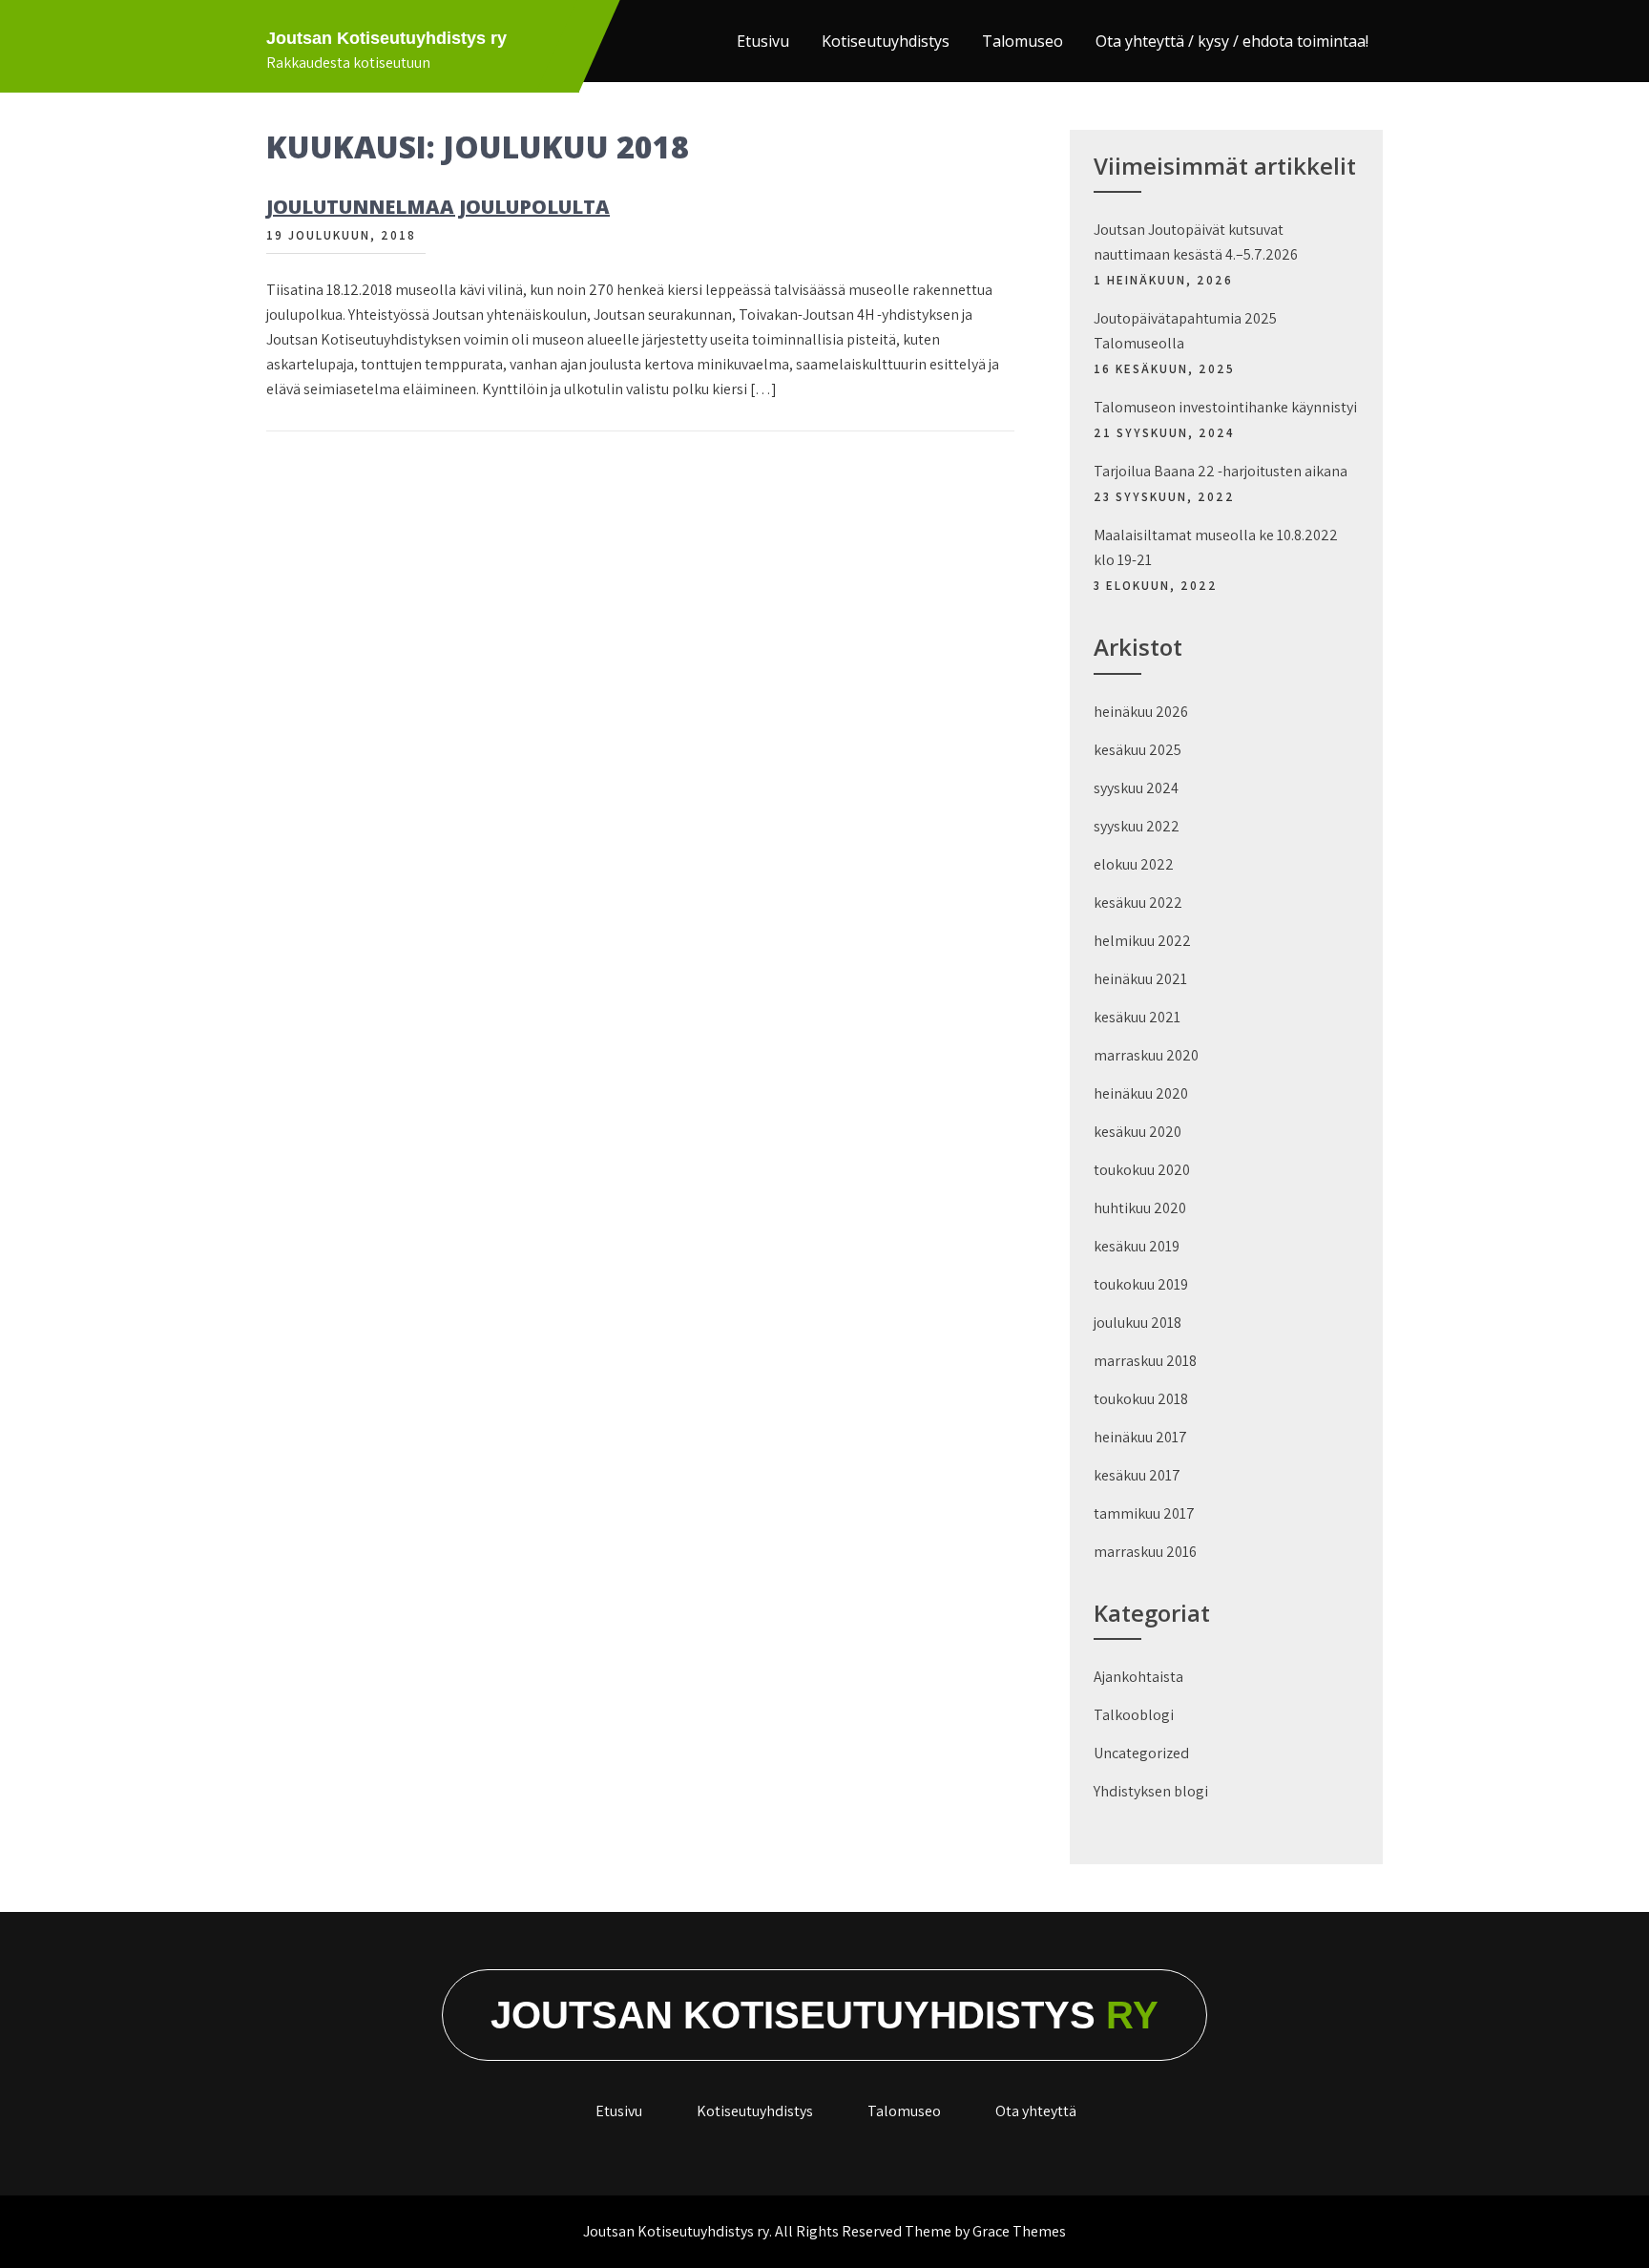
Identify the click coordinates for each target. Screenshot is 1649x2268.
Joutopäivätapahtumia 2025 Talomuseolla (1185, 331)
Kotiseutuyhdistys (886, 41)
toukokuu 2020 (1142, 1170)
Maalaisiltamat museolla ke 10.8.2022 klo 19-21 (1216, 547)
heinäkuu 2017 (1140, 1437)
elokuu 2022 (1134, 864)
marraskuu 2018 (1145, 1361)
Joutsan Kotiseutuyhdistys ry (386, 38)
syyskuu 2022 (1137, 826)
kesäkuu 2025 (1138, 750)
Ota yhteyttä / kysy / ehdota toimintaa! (1232, 41)
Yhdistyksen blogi (1151, 1791)
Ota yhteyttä (1036, 2111)
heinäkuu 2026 (1141, 712)
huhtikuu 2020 (1140, 1208)
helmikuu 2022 (1142, 941)
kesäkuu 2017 (1137, 1475)
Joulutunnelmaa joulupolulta (438, 207)
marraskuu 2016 (1145, 1552)
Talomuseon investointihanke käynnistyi (1225, 407)
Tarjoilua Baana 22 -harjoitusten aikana (1221, 471)
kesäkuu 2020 (1138, 1132)
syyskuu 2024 (1136, 788)
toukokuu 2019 (1141, 1284)
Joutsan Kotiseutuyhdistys (824, 2015)
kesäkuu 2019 (1137, 1246)
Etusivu (763, 41)
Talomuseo (1023, 41)
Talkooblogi (1134, 1715)
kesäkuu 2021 (1137, 1017)
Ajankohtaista (1138, 1677)
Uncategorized (1141, 1753)
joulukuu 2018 (1138, 1323)
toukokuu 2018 (1141, 1399)
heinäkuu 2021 (1140, 979)
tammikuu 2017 (1144, 1513)
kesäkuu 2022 (1138, 903)
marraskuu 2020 (1146, 1055)
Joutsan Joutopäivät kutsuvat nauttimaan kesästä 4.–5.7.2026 (1196, 242)
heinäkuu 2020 (1141, 1093)
